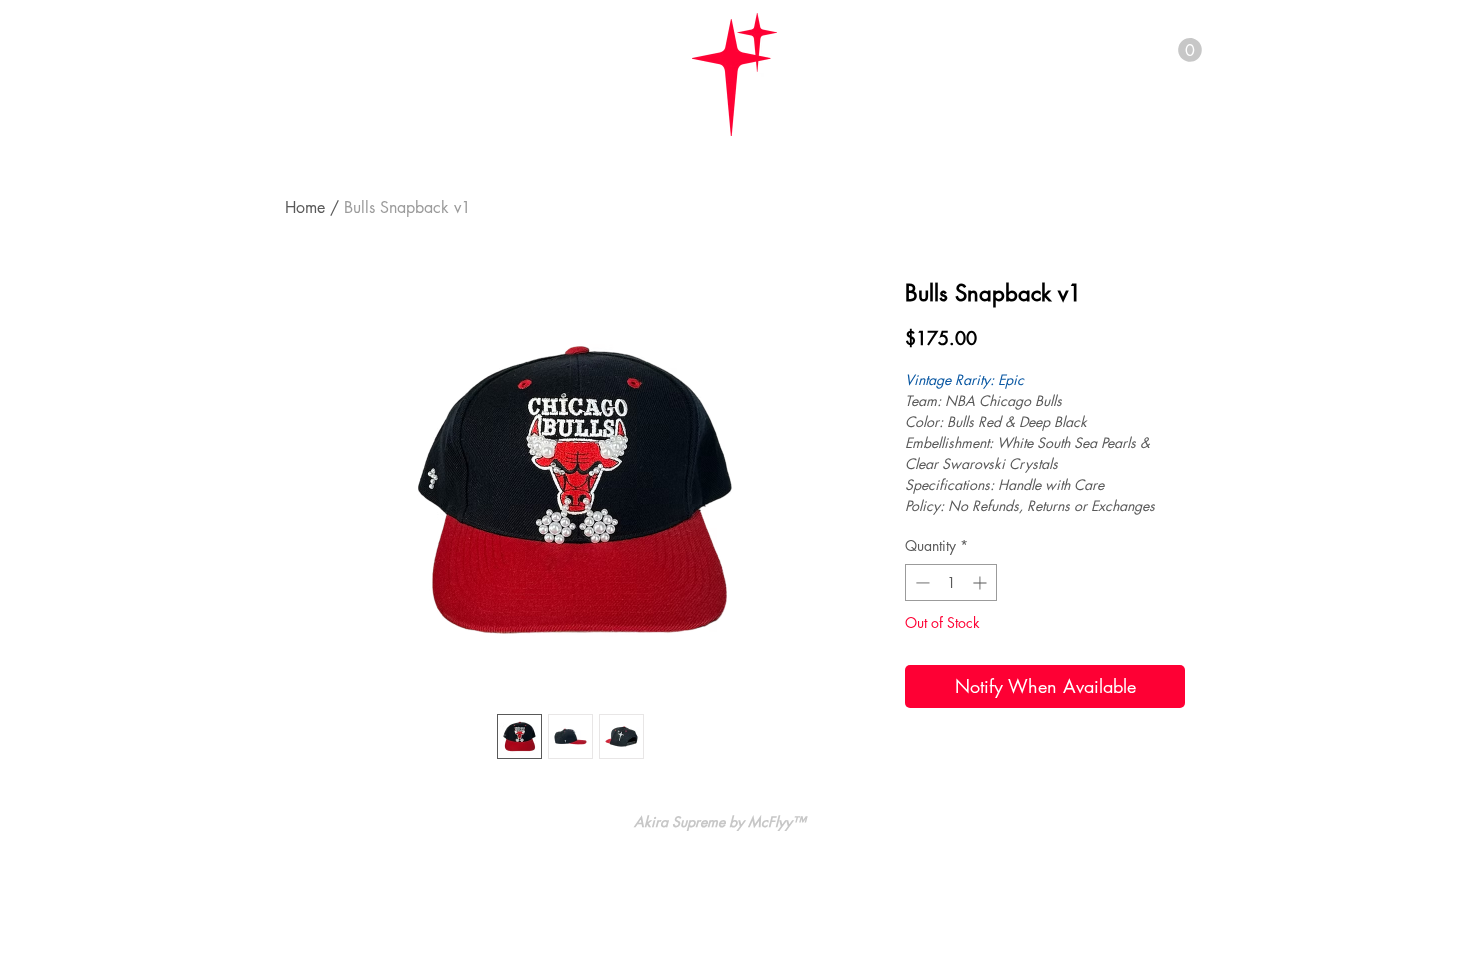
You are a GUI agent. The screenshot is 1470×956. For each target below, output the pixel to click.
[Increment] (981, 582)
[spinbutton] (951, 582)
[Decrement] (920, 582)
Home (305, 207)
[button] (1190, 50)
